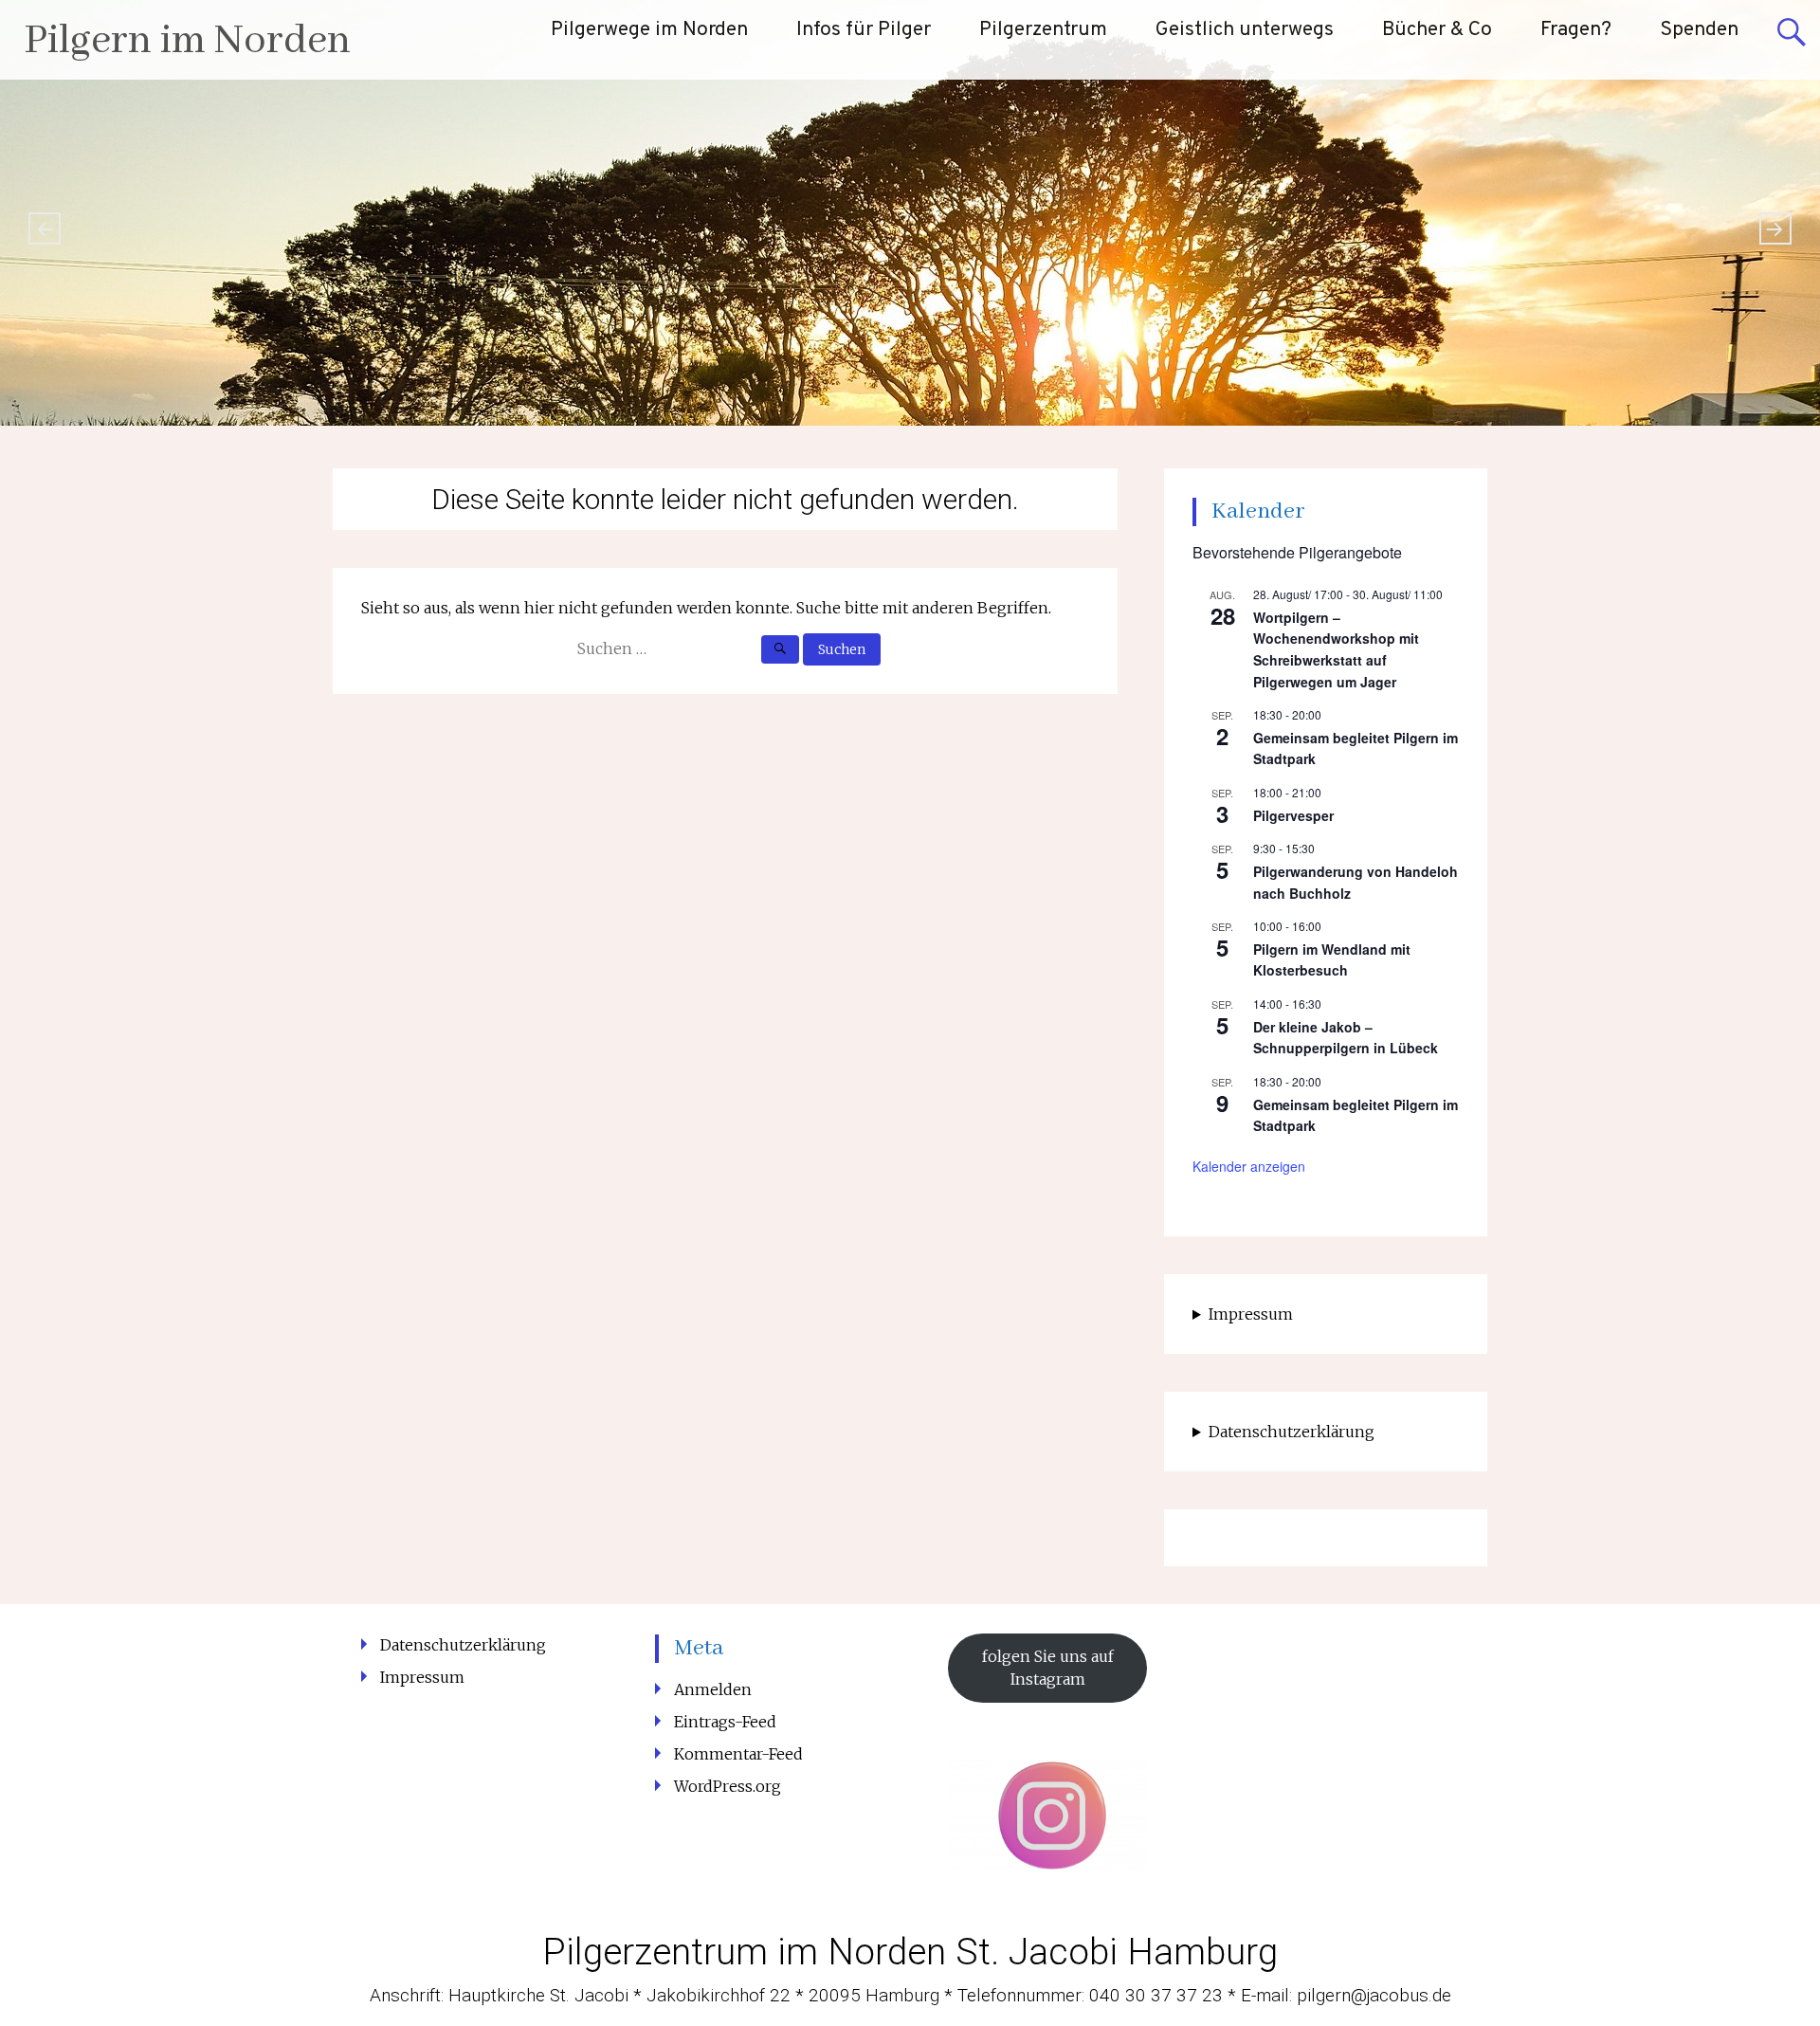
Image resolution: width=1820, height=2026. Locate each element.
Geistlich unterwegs (1245, 30)
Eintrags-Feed (725, 1722)
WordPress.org (728, 1786)
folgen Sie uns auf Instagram (1048, 1668)
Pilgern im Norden (187, 41)
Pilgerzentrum (1043, 30)
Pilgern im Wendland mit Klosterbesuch (1332, 960)
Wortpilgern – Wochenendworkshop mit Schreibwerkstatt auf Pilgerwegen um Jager (1336, 649)
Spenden (1699, 30)
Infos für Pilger (864, 30)
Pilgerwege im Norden (649, 30)
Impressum (1251, 1314)
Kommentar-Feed (738, 1754)
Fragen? (1576, 30)
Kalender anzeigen (1249, 1166)
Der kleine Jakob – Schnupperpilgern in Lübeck (1346, 1038)
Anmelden (713, 1689)
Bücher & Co (1437, 30)
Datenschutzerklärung (1292, 1432)
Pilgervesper (1293, 815)
